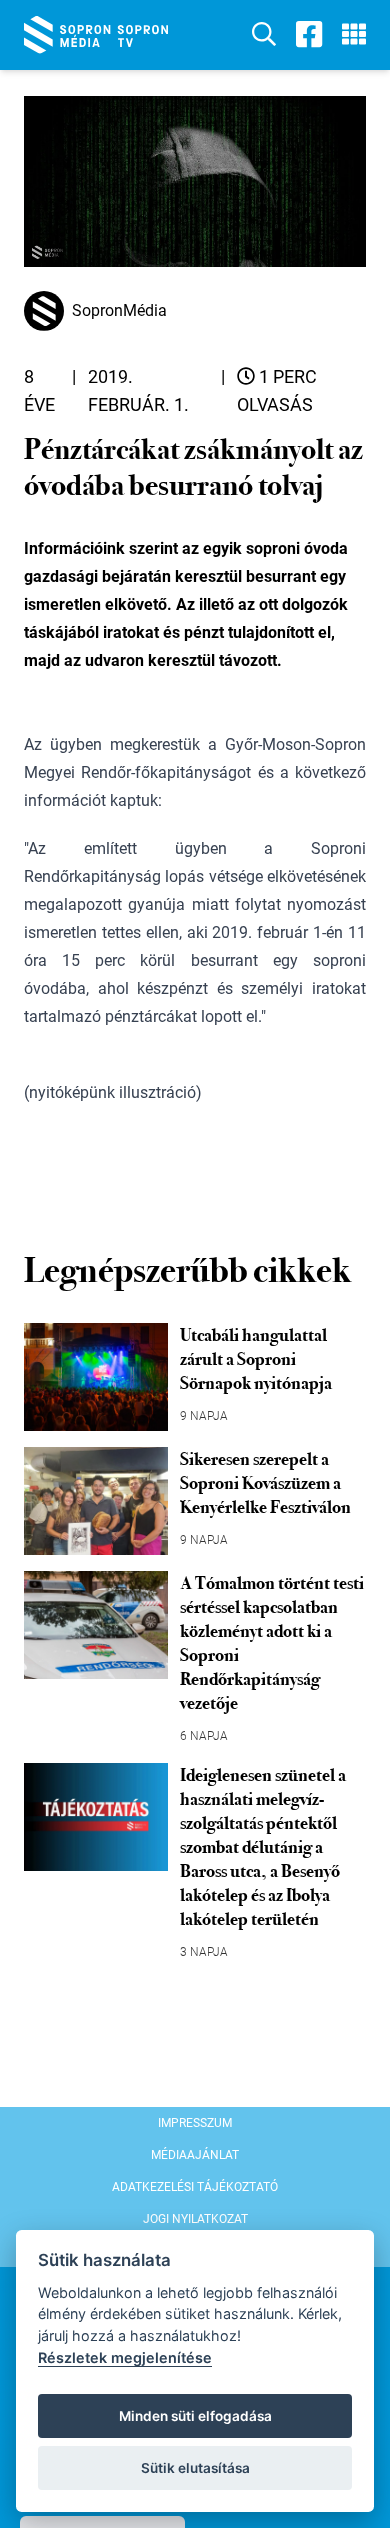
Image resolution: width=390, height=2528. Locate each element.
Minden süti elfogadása (195, 2416)
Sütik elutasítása (195, 2468)
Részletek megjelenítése (125, 2357)
